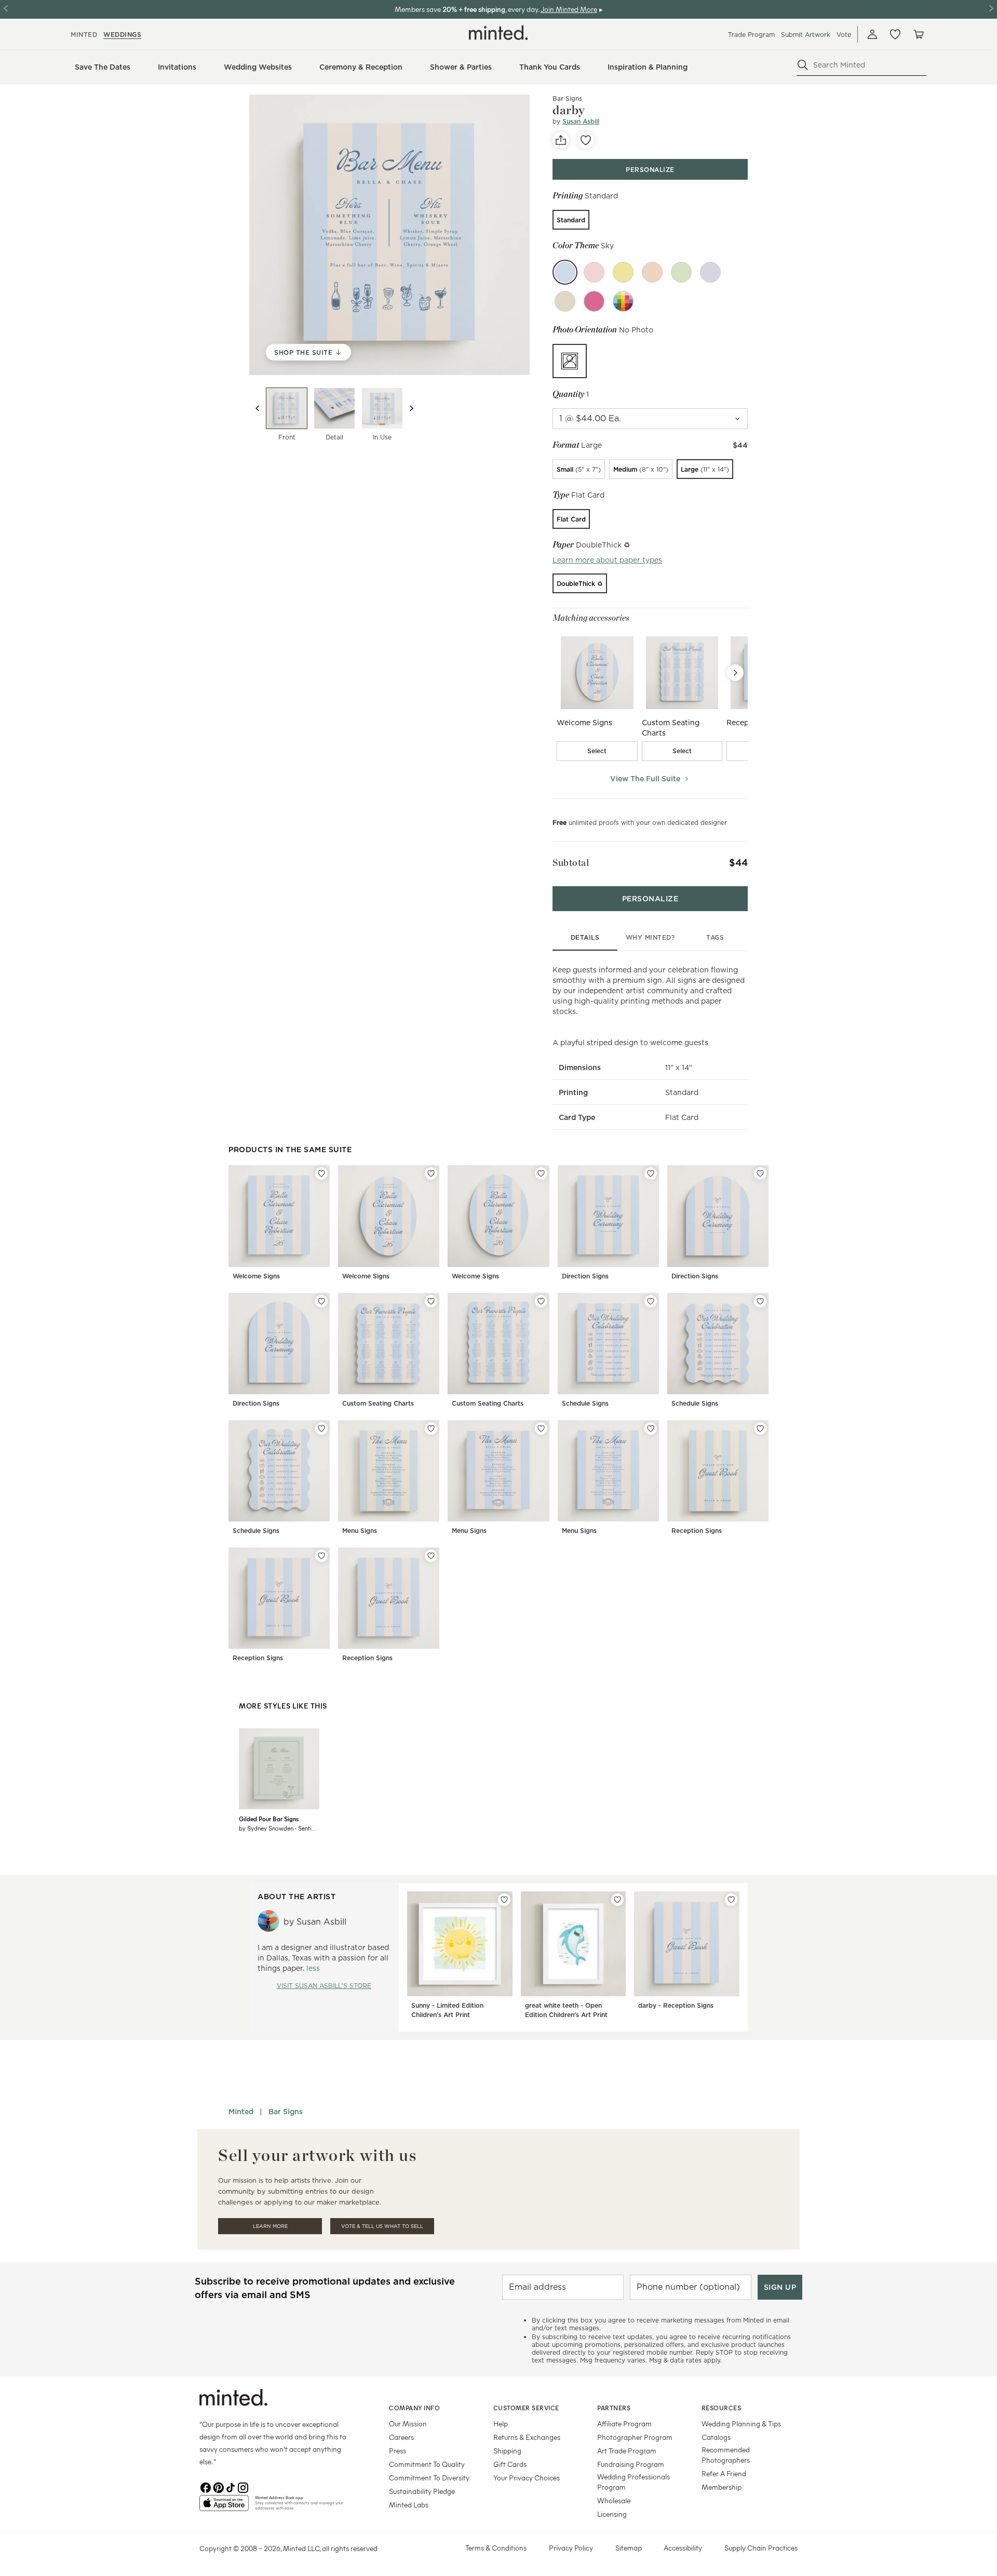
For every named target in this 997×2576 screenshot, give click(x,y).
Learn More (270, 2226)
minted (84, 35)
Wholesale (614, 2500)
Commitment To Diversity (429, 2478)
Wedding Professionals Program (634, 2482)
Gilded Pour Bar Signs (269, 1819)
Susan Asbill (581, 121)
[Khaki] (565, 301)
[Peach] (652, 272)
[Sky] (565, 272)
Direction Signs (585, 1276)
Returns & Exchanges (527, 2437)
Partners (614, 2408)
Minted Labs (409, 2505)
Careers (401, 2437)
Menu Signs (360, 1531)
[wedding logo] (498, 33)
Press (398, 2451)
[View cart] (918, 34)
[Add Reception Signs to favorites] (760, 1429)
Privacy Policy (571, 2548)
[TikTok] (231, 2487)
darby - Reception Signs (676, 2005)
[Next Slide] (735, 673)
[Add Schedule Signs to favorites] (651, 1301)
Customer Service (526, 2408)
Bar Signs (567, 98)
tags (715, 937)
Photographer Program (635, 2437)
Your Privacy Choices (527, 2478)
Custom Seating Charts (378, 1403)
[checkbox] (597, 751)
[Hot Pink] (594, 301)
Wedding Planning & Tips (741, 2424)
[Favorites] (895, 34)
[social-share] (561, 140)
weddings (122, 35)
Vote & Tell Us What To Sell (382, 2226)
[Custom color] (623, 301)
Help (501, 2424)
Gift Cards (510, 2464)
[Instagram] (243, 2487)
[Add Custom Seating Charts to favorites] (431, 1301)
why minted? (650, 937)
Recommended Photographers (726, 2455)
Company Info (414, 2408)
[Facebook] (206, 2487)
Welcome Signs (256, 1276)
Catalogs (716, 2437)
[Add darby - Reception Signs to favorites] (731, 1900)
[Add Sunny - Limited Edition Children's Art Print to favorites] (504, 1900)
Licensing (612, 2514)
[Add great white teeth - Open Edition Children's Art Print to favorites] (617, 1900)
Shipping (507, 2451)
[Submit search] (803, 65)
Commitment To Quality (427, 2464)
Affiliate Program (624, 2424)
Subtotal (571, 863)
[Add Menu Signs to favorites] (431, 1429)
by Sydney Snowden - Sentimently (279, 1828)
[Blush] (594, 272)
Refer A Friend (724, 2473)
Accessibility (683, 2548)
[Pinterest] (218, 2487)
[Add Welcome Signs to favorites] (321, 1173)
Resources (722, 2408)
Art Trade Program (627, 2451)
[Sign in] (872, 34)
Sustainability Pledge (422, 2491)
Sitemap (629, 2548)
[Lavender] (710, 272)
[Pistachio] (681, 272)
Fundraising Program (631, 2464)
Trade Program (751, 35)
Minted (241, 2112)
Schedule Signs (585, 1403)
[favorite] (586, 140)
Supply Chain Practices (761, 2548)
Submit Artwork (806, 35)
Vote (844, 35)
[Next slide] (411, 408)
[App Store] (224, 2507)
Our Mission (408, 2424)
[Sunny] (623, 272)
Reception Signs (697, 1531)
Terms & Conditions (496, 2548)
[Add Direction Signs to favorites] (651, 1173)
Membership (722, 2487)
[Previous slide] (258, 408)
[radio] (571, 220)
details (585, 937)
